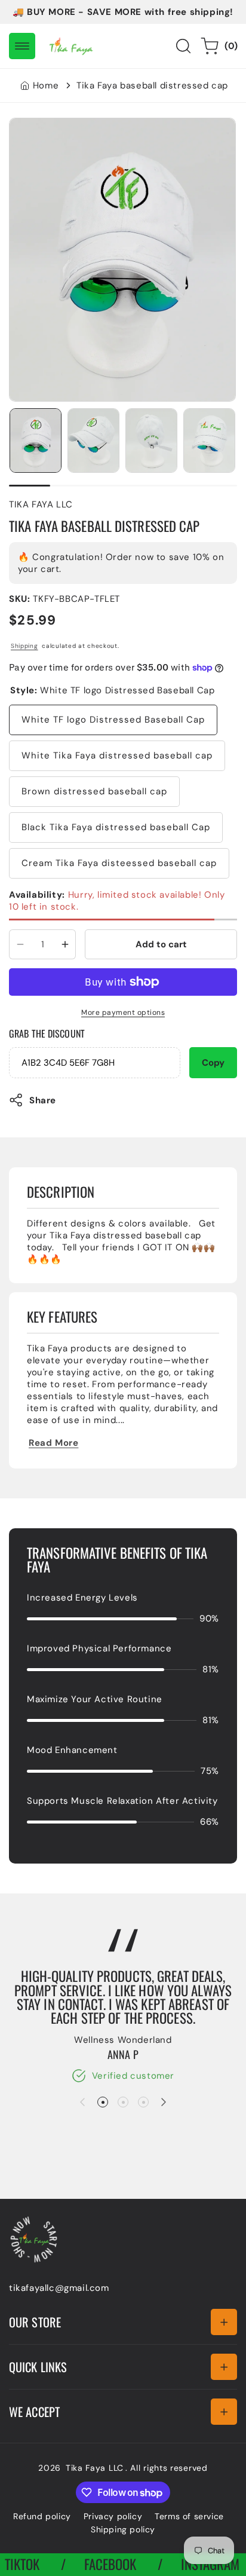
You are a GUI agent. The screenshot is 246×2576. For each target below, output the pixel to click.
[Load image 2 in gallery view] (93, 441)
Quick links (38, 2367)
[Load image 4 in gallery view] (209, 441)
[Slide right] (164, 2102)
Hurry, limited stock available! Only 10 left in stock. (117, 901)
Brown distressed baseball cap (94, 791)
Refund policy (42, 2516)
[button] (22, 46)
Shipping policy (123, 2529)
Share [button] (43, 1100)
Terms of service (189, 2516)
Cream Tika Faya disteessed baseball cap (119, 863)
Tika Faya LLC (95, 2468)
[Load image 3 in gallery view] (151, 441)
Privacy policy (113, 2516)
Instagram (190, 2564)
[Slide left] (82, 2102)
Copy (213, 1063)
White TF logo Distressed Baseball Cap (113, 720)
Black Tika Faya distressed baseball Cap (116, 827)
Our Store (35, 2322)
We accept (34, 2412)
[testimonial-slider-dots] (103, 2102)
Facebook (90, 2564)
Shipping (24, 646)
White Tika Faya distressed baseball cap (117, 755)
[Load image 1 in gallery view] (36, 441)
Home (46, 85)
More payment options (123, 1012)
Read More (53, 1443)
